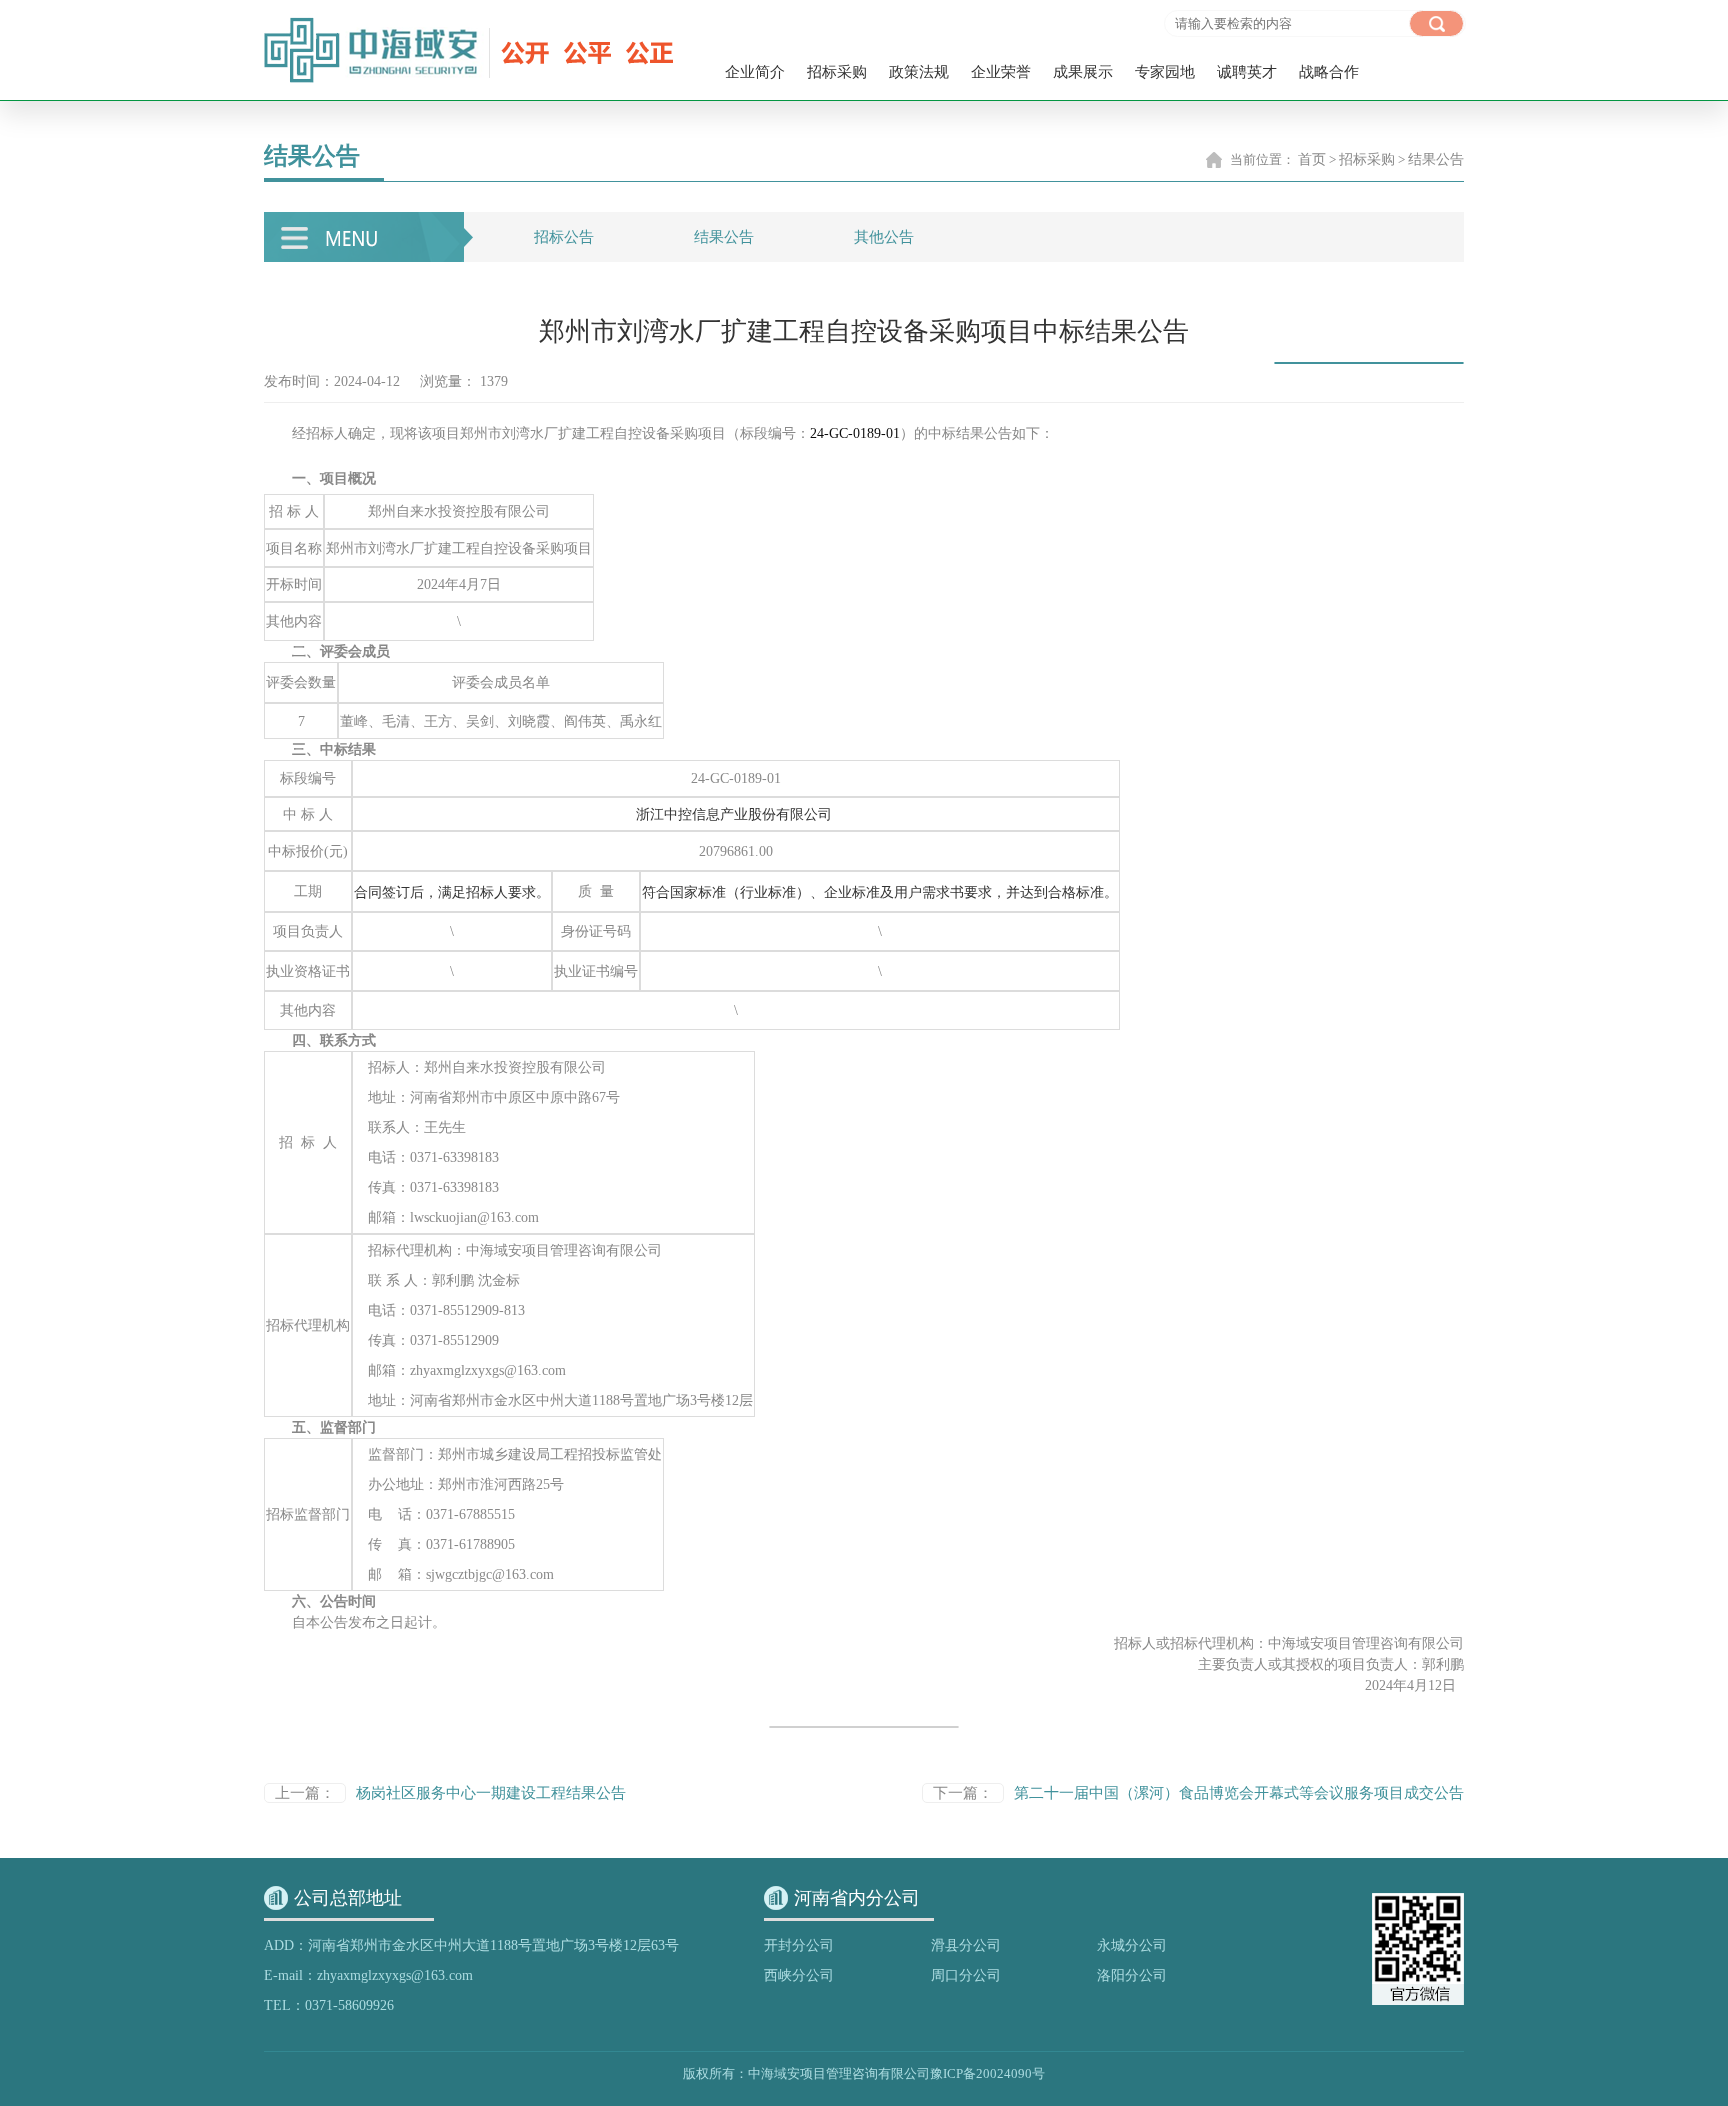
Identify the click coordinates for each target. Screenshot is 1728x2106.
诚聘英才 (1247, 72)
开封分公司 (799, 1945)
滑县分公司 (966, 1945)
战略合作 (1329, 72)
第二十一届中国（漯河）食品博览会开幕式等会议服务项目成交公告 (1239, 1793)
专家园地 (1165, 72)
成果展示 (1083, 72)
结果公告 (1436, 159)
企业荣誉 (1001, 72)
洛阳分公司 (1132, 1975)
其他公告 (884, 237)
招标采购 (837, 72)
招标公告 (564, 237)
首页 (1312, 159)
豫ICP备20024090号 (987, 2073)
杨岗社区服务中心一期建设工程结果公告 (491, 1793)
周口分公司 (966, 1975)
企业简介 (755, 72)
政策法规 (919, 72)
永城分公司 (1132, 1945)
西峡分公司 (799, 1975)
